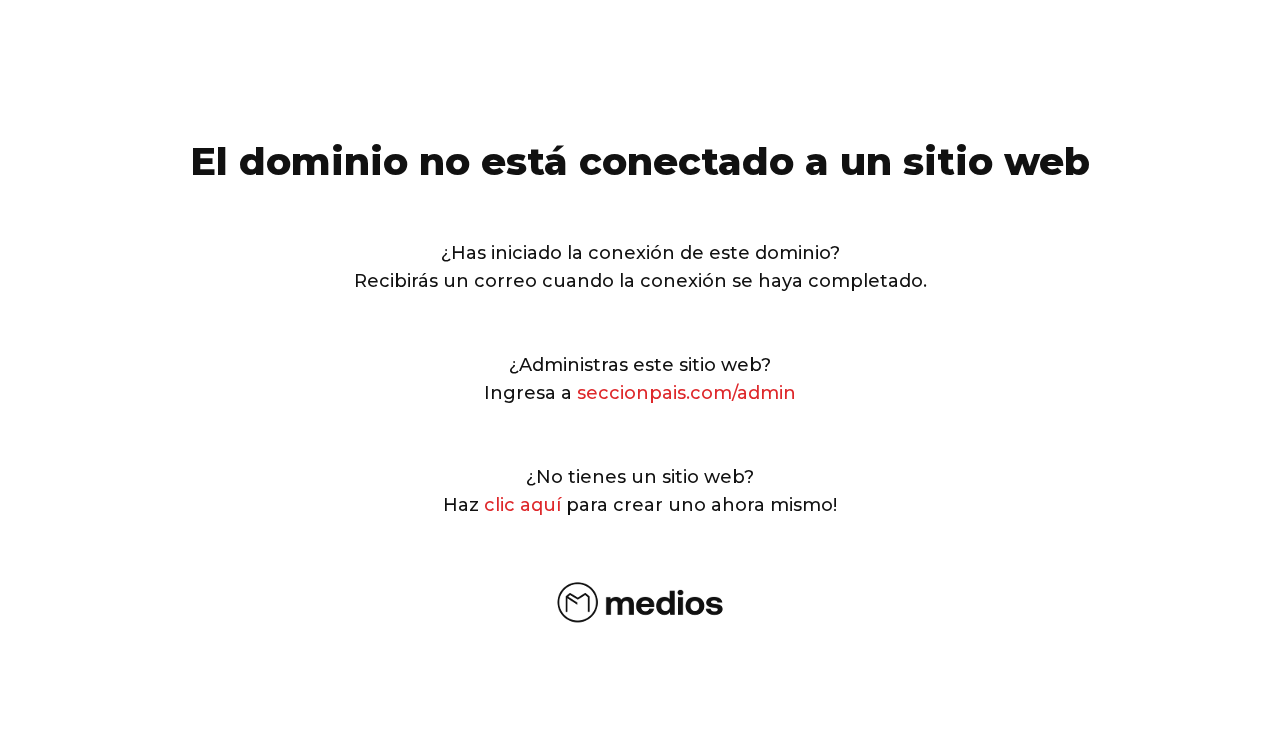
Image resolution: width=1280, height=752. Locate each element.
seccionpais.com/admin (686, 393)
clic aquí (522, 505)
